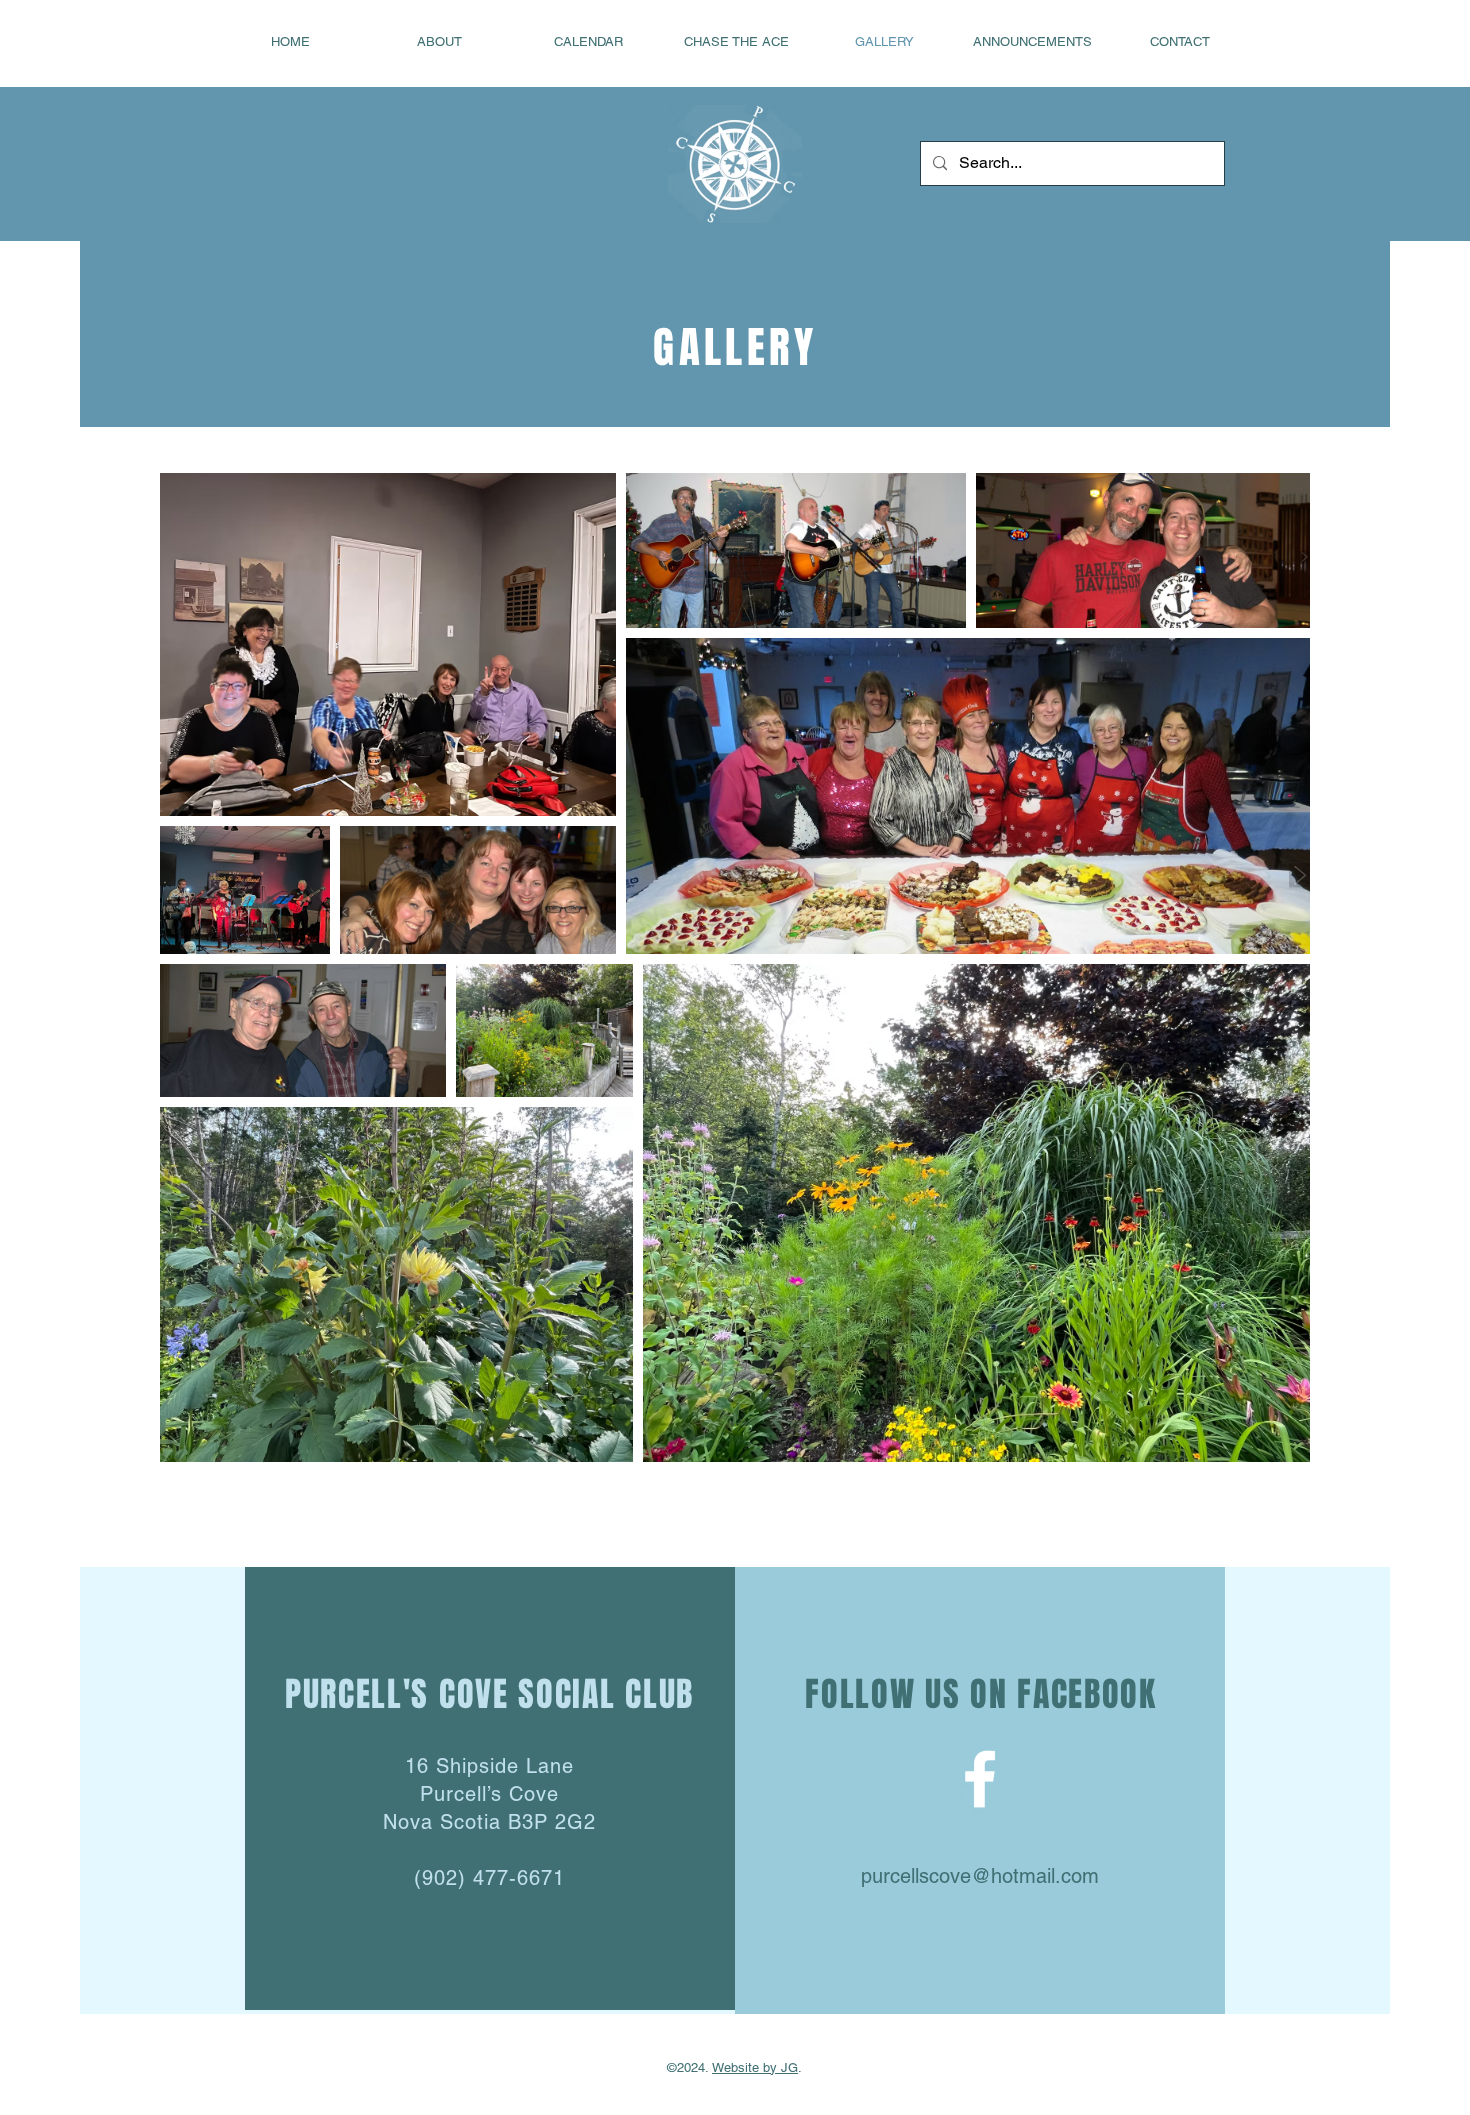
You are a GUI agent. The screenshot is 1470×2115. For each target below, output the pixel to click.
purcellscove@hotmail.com (980, 1876)
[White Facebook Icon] (980, 1779)
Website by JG (755, 2067)
